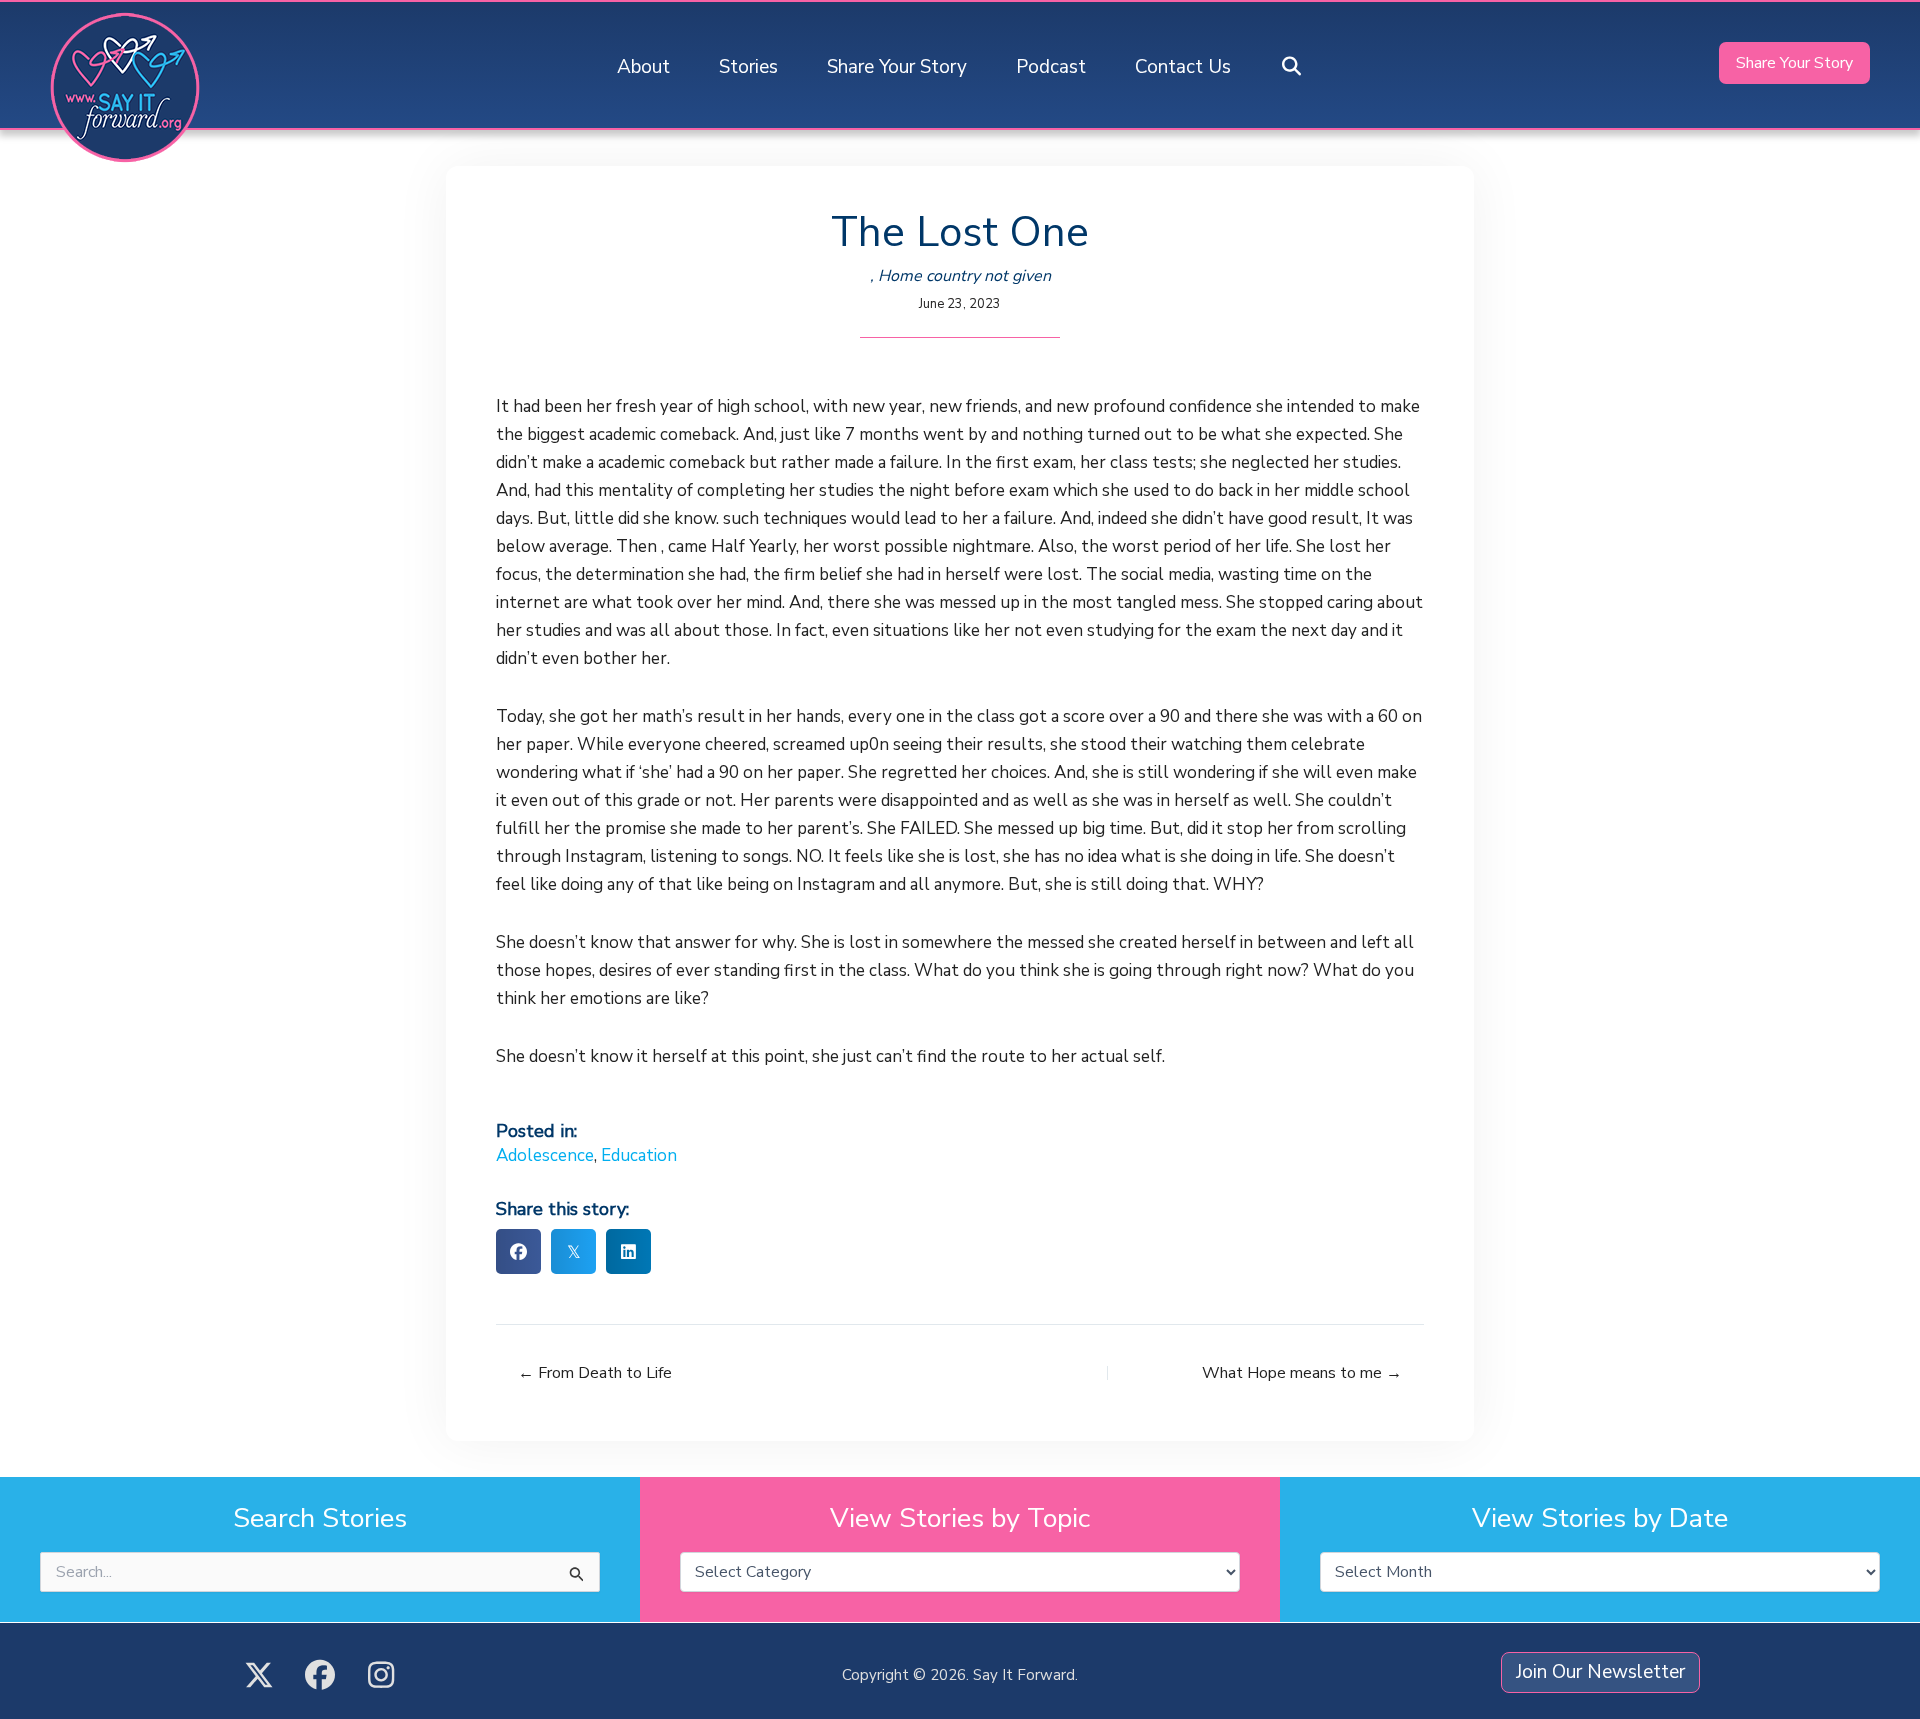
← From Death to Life (595, 1373)
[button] (1292, 67)
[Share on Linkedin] (628, 1251)
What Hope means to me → (1302, 1373)
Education (639, 1155)
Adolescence (545, 1155)
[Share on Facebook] (518, 1251)
